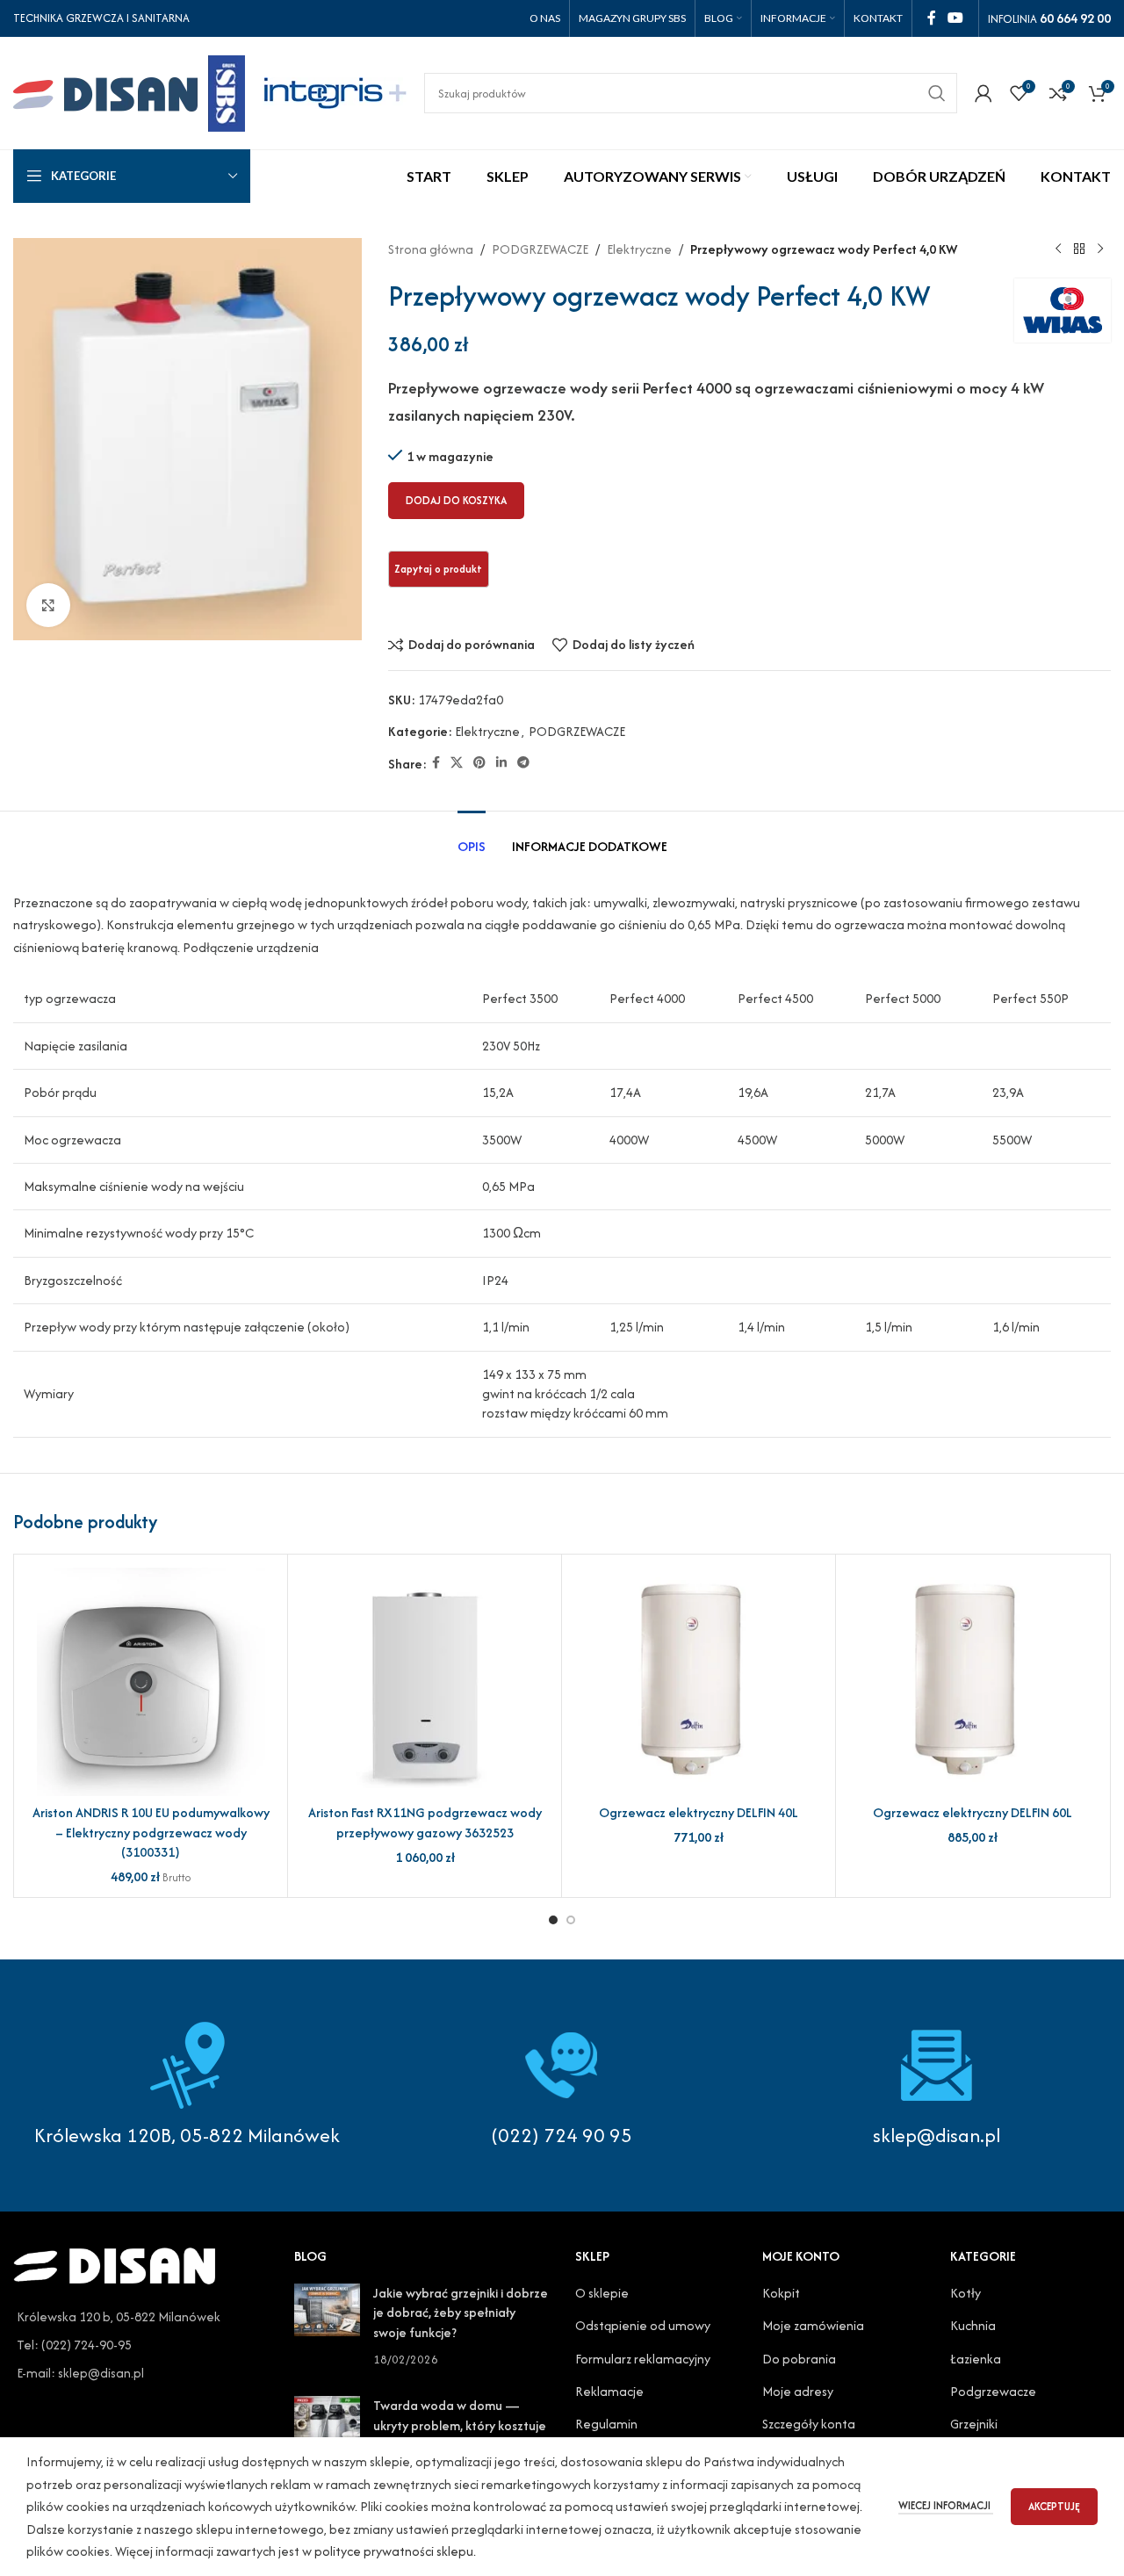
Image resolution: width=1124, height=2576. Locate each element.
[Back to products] (1079, 249)
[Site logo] (129, 91)
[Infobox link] (562, 2085)
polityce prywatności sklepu (394, 2551)
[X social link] (457, 763)
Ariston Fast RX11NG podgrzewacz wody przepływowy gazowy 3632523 (425, 1822)
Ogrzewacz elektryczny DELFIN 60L (973, 1812)
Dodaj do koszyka (456, 500)
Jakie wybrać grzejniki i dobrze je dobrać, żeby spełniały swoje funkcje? (461, 2313)
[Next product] (1100, 249)
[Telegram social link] (523, 763)
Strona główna (431, 249)
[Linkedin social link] (501, 763)
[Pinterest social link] (479, 763)
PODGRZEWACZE (540, 249)
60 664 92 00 (1075, 18)
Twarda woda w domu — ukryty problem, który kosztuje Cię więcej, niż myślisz (460, 2425)
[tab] (472, 837)
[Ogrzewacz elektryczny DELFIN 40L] (699, 1682)
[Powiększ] (48, 605)
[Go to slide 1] (553, 1920)
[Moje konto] (983, 93)
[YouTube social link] (956, 18)
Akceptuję (1054, 2506)
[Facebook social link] (931, 18)
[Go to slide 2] (571, 1920)
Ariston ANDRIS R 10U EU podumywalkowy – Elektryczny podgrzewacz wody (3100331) (151, 1832)
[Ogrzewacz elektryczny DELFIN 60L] (973, 1682)
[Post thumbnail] (327, 2327)
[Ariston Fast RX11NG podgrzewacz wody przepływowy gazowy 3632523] (425, 1682)
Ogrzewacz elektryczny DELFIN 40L (699, 1812)
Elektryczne (639, 249)
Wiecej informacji (946, 2505)
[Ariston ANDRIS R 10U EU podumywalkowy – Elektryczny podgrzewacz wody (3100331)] (151, 1682)
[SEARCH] (937, 93)
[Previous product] (1058, 249)
